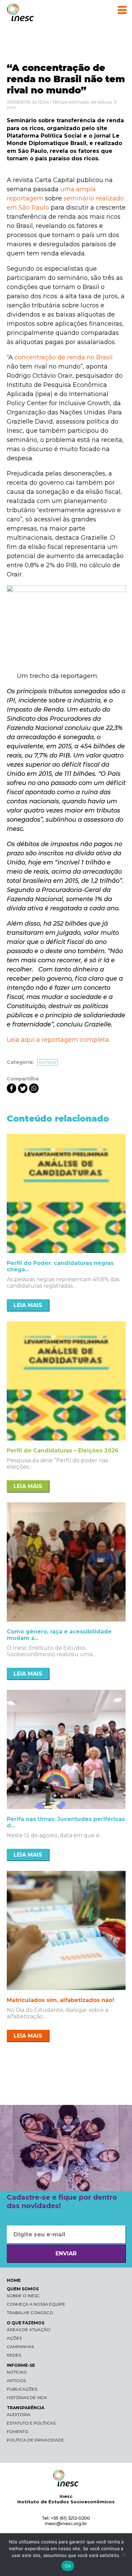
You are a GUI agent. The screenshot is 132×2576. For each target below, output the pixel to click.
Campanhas (20, 2347)
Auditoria (19, 2414)
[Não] (124, 2555)
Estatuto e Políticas (31, 2423)
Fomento (18, 2431)
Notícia (48, 1062)
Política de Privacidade (35, 2440)
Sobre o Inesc (23, 2296)
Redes (14, 2355)
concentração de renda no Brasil (64, 357)
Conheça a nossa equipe (36, 2304)
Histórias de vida (27, 2398)
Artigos (16, 2381)
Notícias (17, 2372)
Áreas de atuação (29, 2330)
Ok (68, 2566)
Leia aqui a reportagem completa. (58, 1040)
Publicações (22, 2389)
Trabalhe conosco (30, 2313)
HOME (14, 2280)
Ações (14, 2338)
